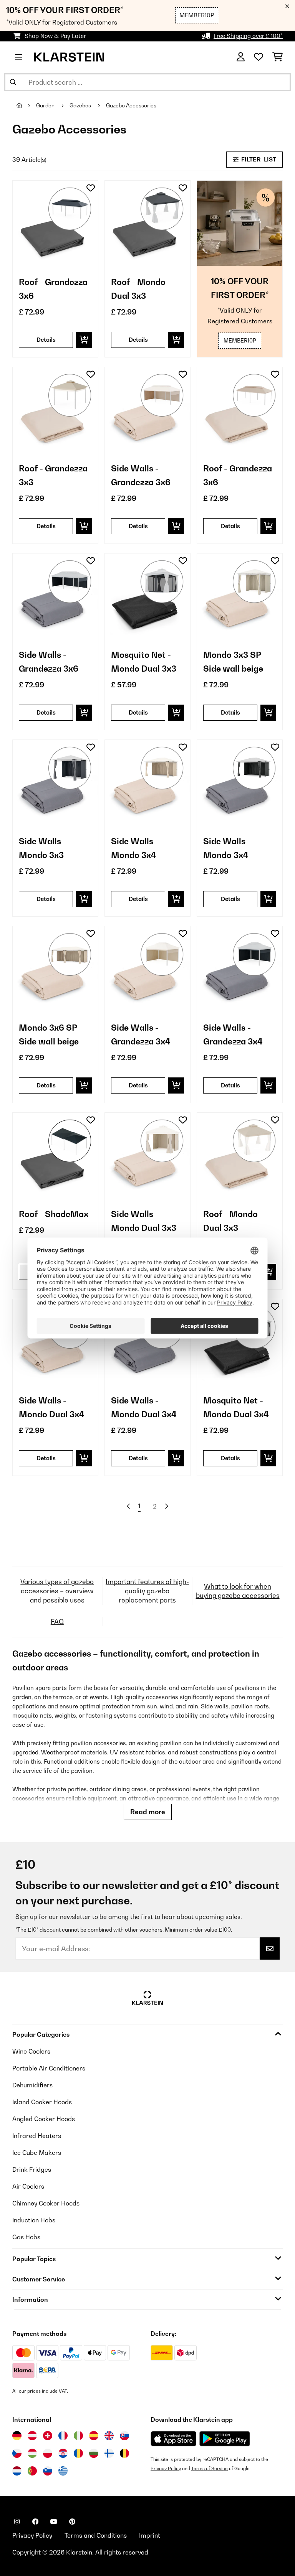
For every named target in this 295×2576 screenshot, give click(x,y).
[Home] (26, 105)
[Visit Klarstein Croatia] (63, 2453)
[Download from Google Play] (225, 2439)
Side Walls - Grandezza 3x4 (141, 1034)
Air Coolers (28, 2186)
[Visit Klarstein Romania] (78, 2453)
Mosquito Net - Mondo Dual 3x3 (144, 662)
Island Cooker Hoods (42, 2102)
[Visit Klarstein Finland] (109, 2453)
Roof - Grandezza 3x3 (53, 475)
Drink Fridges (32, 2169)
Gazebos (81, 105)
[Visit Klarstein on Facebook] (35, 2522)
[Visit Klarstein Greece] (63, 2471)
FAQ (57, 1622)
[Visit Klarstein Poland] (48, 2453)
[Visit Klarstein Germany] (17, 2436)
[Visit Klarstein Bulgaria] (94, 2453)
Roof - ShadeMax (54, 1214)
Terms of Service (210, 2468)
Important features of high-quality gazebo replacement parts (147, 1591)
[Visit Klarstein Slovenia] (48, 2471)
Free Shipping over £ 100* (248, 36)
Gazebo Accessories (132, 105)
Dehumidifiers (32, 2085)
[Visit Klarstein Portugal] (32, 2471)
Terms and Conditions (96, 2535)
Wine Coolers (31, 2051)
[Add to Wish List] (91, 188)
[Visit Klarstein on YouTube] (54, 2522)
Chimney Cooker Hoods (46, 2203)
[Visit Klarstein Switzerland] (48, 2436)
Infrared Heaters (37, 2136)
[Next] (166, 1506)
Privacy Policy (166, 2468)
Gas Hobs (26, 2237)
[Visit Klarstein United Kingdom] (109, 2436)
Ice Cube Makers (37, 2153)
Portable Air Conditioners (49, 2068)
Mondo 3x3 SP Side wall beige (233, 662)
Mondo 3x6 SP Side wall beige (49, 1034)
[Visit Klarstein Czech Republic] (17, 2453)
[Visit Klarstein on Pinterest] (72, 2522)
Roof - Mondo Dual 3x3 (138, 289)
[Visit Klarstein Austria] (32, 2436)
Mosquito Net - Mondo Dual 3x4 (236, 1407)
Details (46, 340)
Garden (46, 105)
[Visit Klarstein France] (63, 2436)
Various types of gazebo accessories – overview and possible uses (57, 1591)
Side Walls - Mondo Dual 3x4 (52, 1407)
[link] (55, 223)
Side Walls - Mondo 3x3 (43, 848)
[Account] (241, 57)
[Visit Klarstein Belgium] (124, 2453)
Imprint (150, 2535)
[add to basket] (84, 340)
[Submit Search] (13, 82)
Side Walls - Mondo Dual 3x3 (144, 1221)
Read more (148, 1812)
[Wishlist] (259, 57)
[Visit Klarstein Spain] (94, 2436)
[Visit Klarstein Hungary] (32, 2453)
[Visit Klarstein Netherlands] (17, 2471)
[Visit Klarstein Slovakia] (124, 2436)
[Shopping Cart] (278, 57)
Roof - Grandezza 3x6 (53, 289)
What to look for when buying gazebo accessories (238, 1591)
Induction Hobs (34, 2220)
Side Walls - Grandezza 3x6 (141, 475)
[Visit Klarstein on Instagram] (17, 2522)
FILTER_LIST (258, 159)
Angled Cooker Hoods (44, 2119)
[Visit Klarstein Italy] (78, 2436)
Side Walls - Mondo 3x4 (135, 848)
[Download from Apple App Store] (173, 2439)
